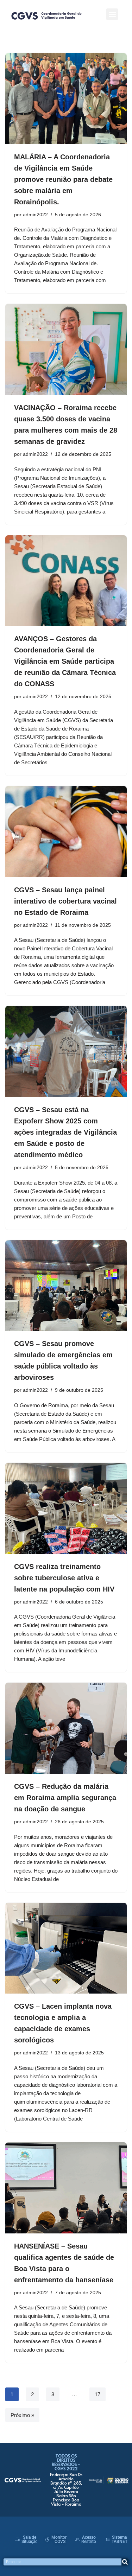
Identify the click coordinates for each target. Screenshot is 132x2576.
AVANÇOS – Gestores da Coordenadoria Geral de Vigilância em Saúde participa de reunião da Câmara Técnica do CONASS (65, 661)
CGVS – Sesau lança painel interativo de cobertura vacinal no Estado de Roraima (65, 901)
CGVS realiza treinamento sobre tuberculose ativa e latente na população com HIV (64, 1578)
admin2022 (35, 215)
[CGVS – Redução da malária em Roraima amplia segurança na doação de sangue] (66, 1728)
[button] (112, 14)
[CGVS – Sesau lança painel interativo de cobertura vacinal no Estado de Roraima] (66, 832)
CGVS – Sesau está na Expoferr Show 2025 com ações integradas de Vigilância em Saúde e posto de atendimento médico (65, 1132)
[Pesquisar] (125, 2562)
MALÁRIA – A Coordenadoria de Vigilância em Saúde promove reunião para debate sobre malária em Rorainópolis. (63, 179)
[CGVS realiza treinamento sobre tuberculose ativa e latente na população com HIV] (66, 1508)
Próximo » (22, 2415)
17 (98, 2394)
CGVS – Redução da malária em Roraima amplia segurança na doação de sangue (65, 1798)
